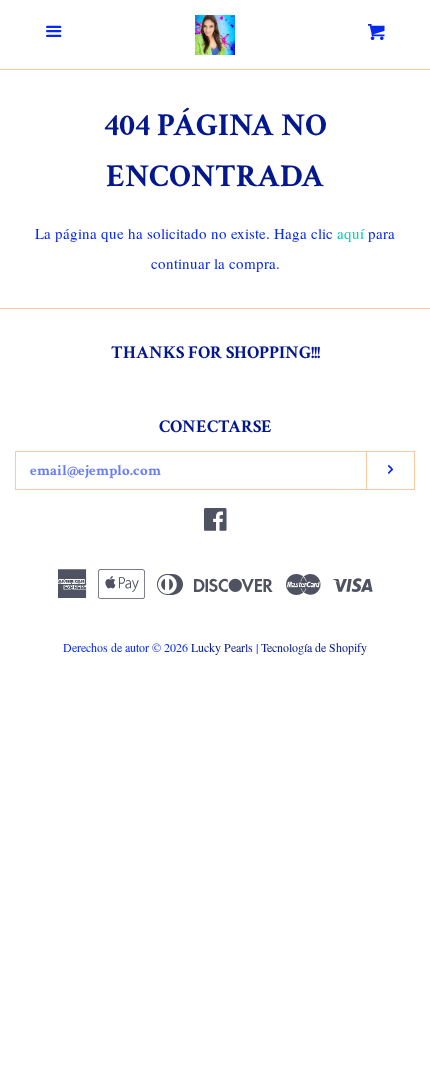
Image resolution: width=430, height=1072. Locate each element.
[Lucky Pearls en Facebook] (215, 523)
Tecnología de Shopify (314, 647)
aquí (350, 233)
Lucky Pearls (222, 647)
